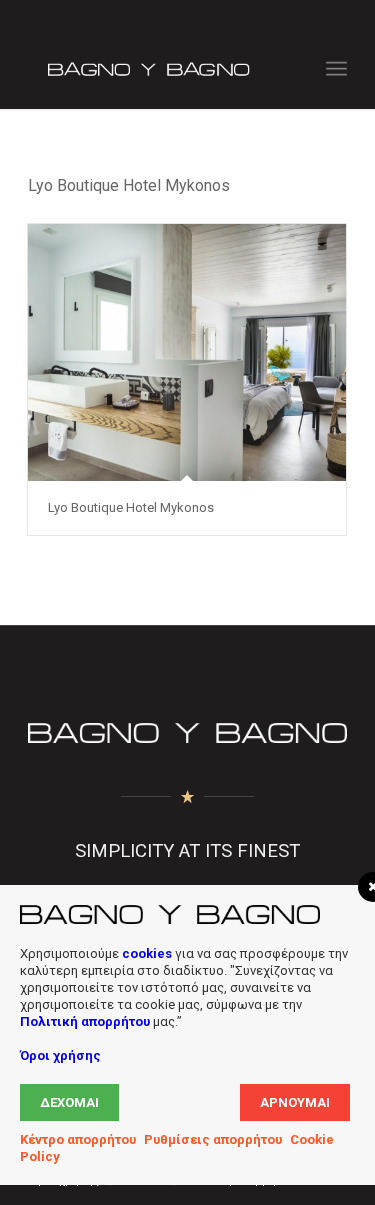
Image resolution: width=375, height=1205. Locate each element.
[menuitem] (336, 69)
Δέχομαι (69, 1102)
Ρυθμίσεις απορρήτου (213, 1139)
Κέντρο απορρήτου (78, 1139)
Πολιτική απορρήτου (85, 1021)
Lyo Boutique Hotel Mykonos (131, 507)
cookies (147, 953)
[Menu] (336, 69)
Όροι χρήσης (60, 1055)
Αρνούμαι (295, 1102)
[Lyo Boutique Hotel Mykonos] (187, 352)
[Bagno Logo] (155, 69)
